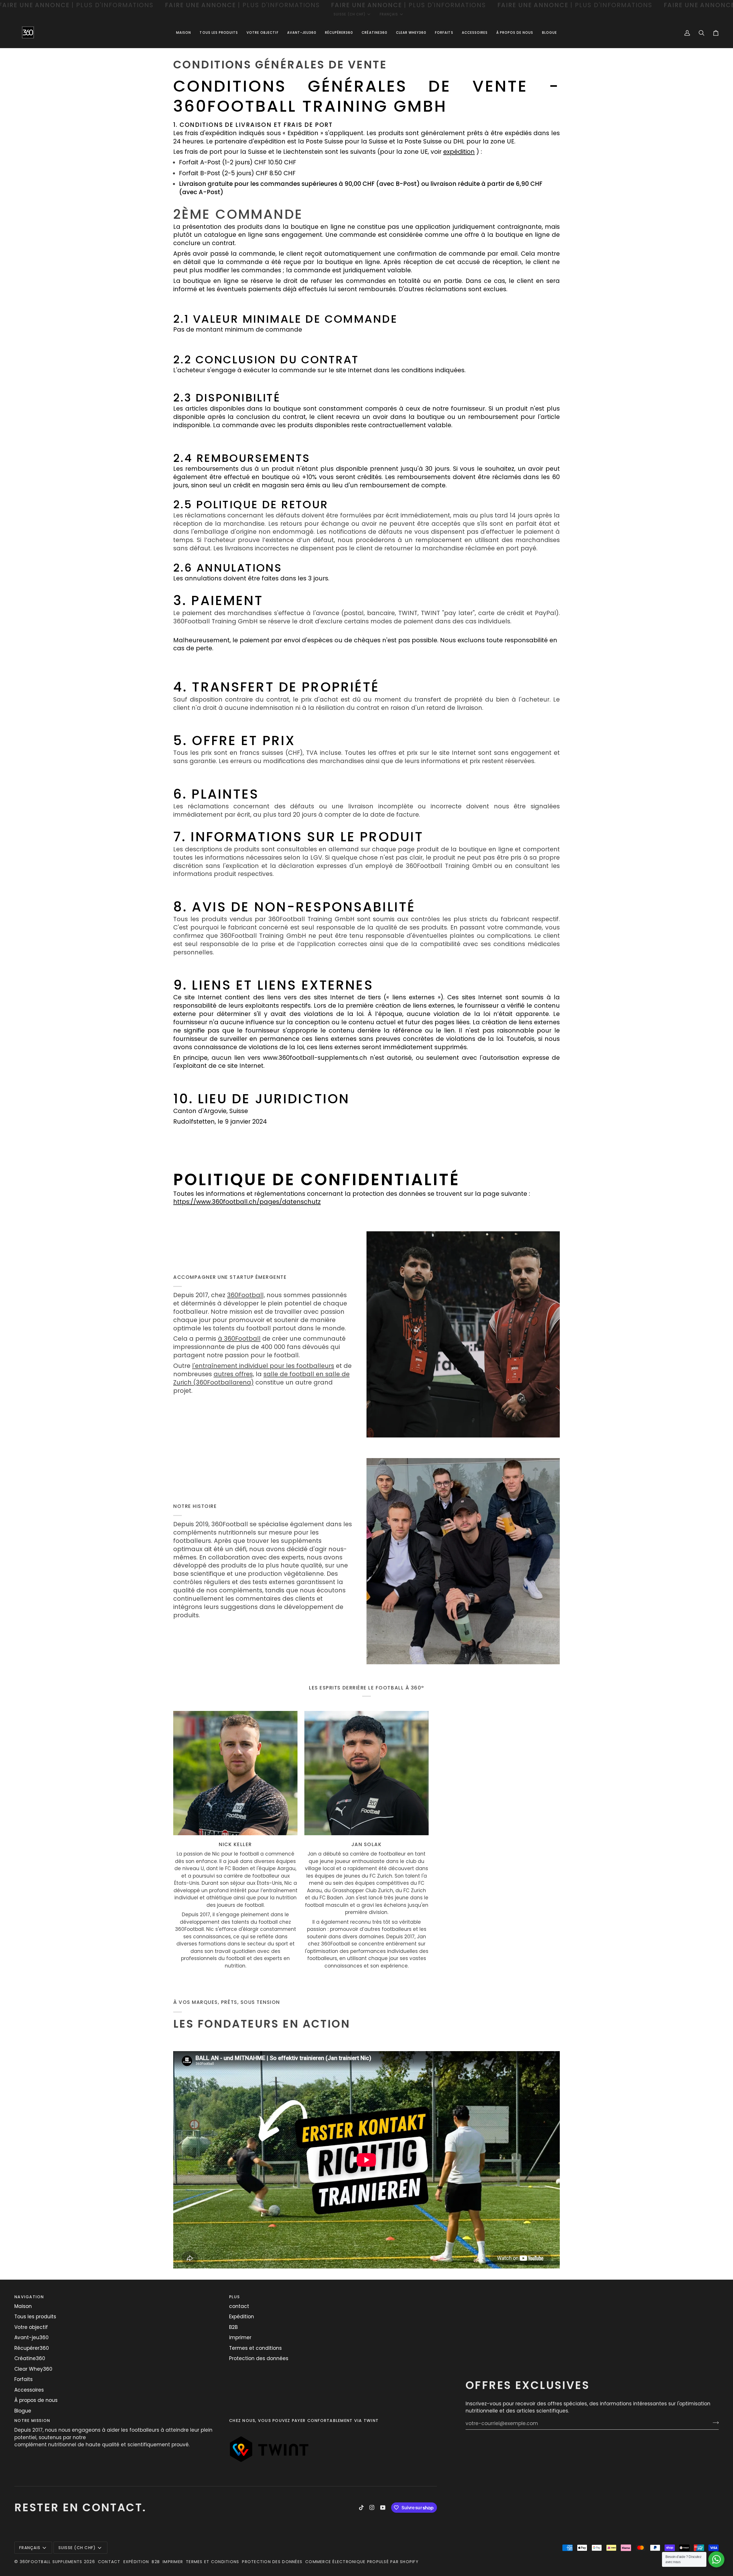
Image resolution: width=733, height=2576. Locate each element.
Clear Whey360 (33, 2369)
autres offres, (234, 1374)
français (389, 14)
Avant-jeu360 (31, 2337)
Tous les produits (35, 2317)
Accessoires (29, 2390)
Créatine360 (30, 2358)
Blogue (23, 2411)
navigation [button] (29, 2297)
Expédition (242, 2317)
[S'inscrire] (714, 2423)
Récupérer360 (32, 2348)
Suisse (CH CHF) (350, 14)
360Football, (246, 1295)
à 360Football (239, 1339)
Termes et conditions (255, 2348)
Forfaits (23, 2379)
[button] (263, 33)
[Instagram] (372, 2508)
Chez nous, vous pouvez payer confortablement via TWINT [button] (304, 2421)
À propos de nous (36, 2400)
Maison (23, 2306)
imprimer (240, 2337)
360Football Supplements (51, 2562)
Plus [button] (234, 2297)
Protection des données (259, 2358)
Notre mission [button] (32, 2421)
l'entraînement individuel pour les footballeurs (263, 1366)
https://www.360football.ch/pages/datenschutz (247, 1202)
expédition (459, 152)
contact (239, 2306)
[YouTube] (383, 2508)
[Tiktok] (361, 2508)
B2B (233, 2327)
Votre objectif (31, 2327)
